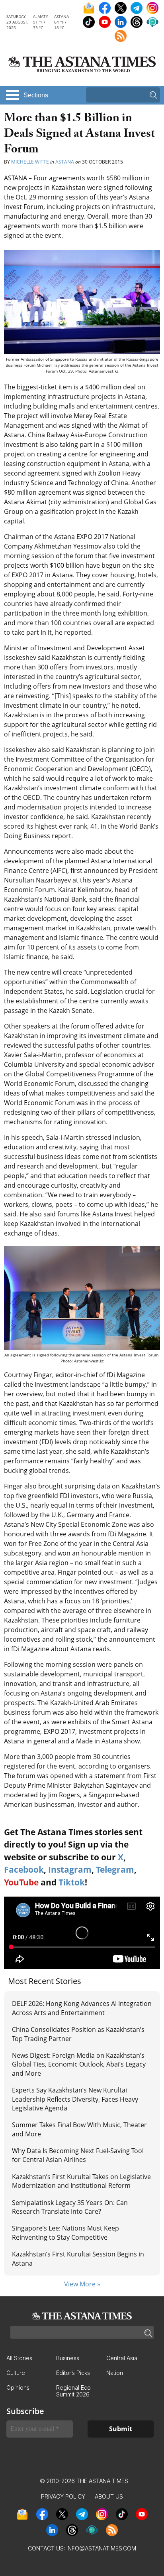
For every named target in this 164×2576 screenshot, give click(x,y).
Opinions (18, 2387)
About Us (109, 2496)
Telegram (115, 1869)
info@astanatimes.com (101, 2548)
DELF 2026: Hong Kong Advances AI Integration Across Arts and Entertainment (82, 2008)
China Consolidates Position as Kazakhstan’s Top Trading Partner (78, 2034)
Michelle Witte (30, 162)
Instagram (70, 1869)
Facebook (24, 1869)
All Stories (19, 2358)
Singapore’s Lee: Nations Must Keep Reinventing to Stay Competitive (65, 2233)
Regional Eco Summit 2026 (73, 2391)
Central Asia (122, 2358)
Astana (65, 162)
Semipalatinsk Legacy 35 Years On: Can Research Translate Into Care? (70, 2207)
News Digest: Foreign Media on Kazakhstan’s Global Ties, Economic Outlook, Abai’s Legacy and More (79, 2064)
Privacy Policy (63, 2496)
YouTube (21, 1882)
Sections (36, 95)
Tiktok (72, 1882)
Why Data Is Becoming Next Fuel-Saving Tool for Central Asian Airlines (78, 2155)
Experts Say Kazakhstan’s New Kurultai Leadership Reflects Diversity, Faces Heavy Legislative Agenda (75, 2099)
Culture (16, 2373)
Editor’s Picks (73, 2373)
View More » (82, 2284)
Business (68, 2358)
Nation (115, 2373)
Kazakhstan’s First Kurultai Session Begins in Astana (78, 2258)
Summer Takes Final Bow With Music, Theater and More (79, 2129)
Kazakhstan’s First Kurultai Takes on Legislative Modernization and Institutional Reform (81, 2181)
